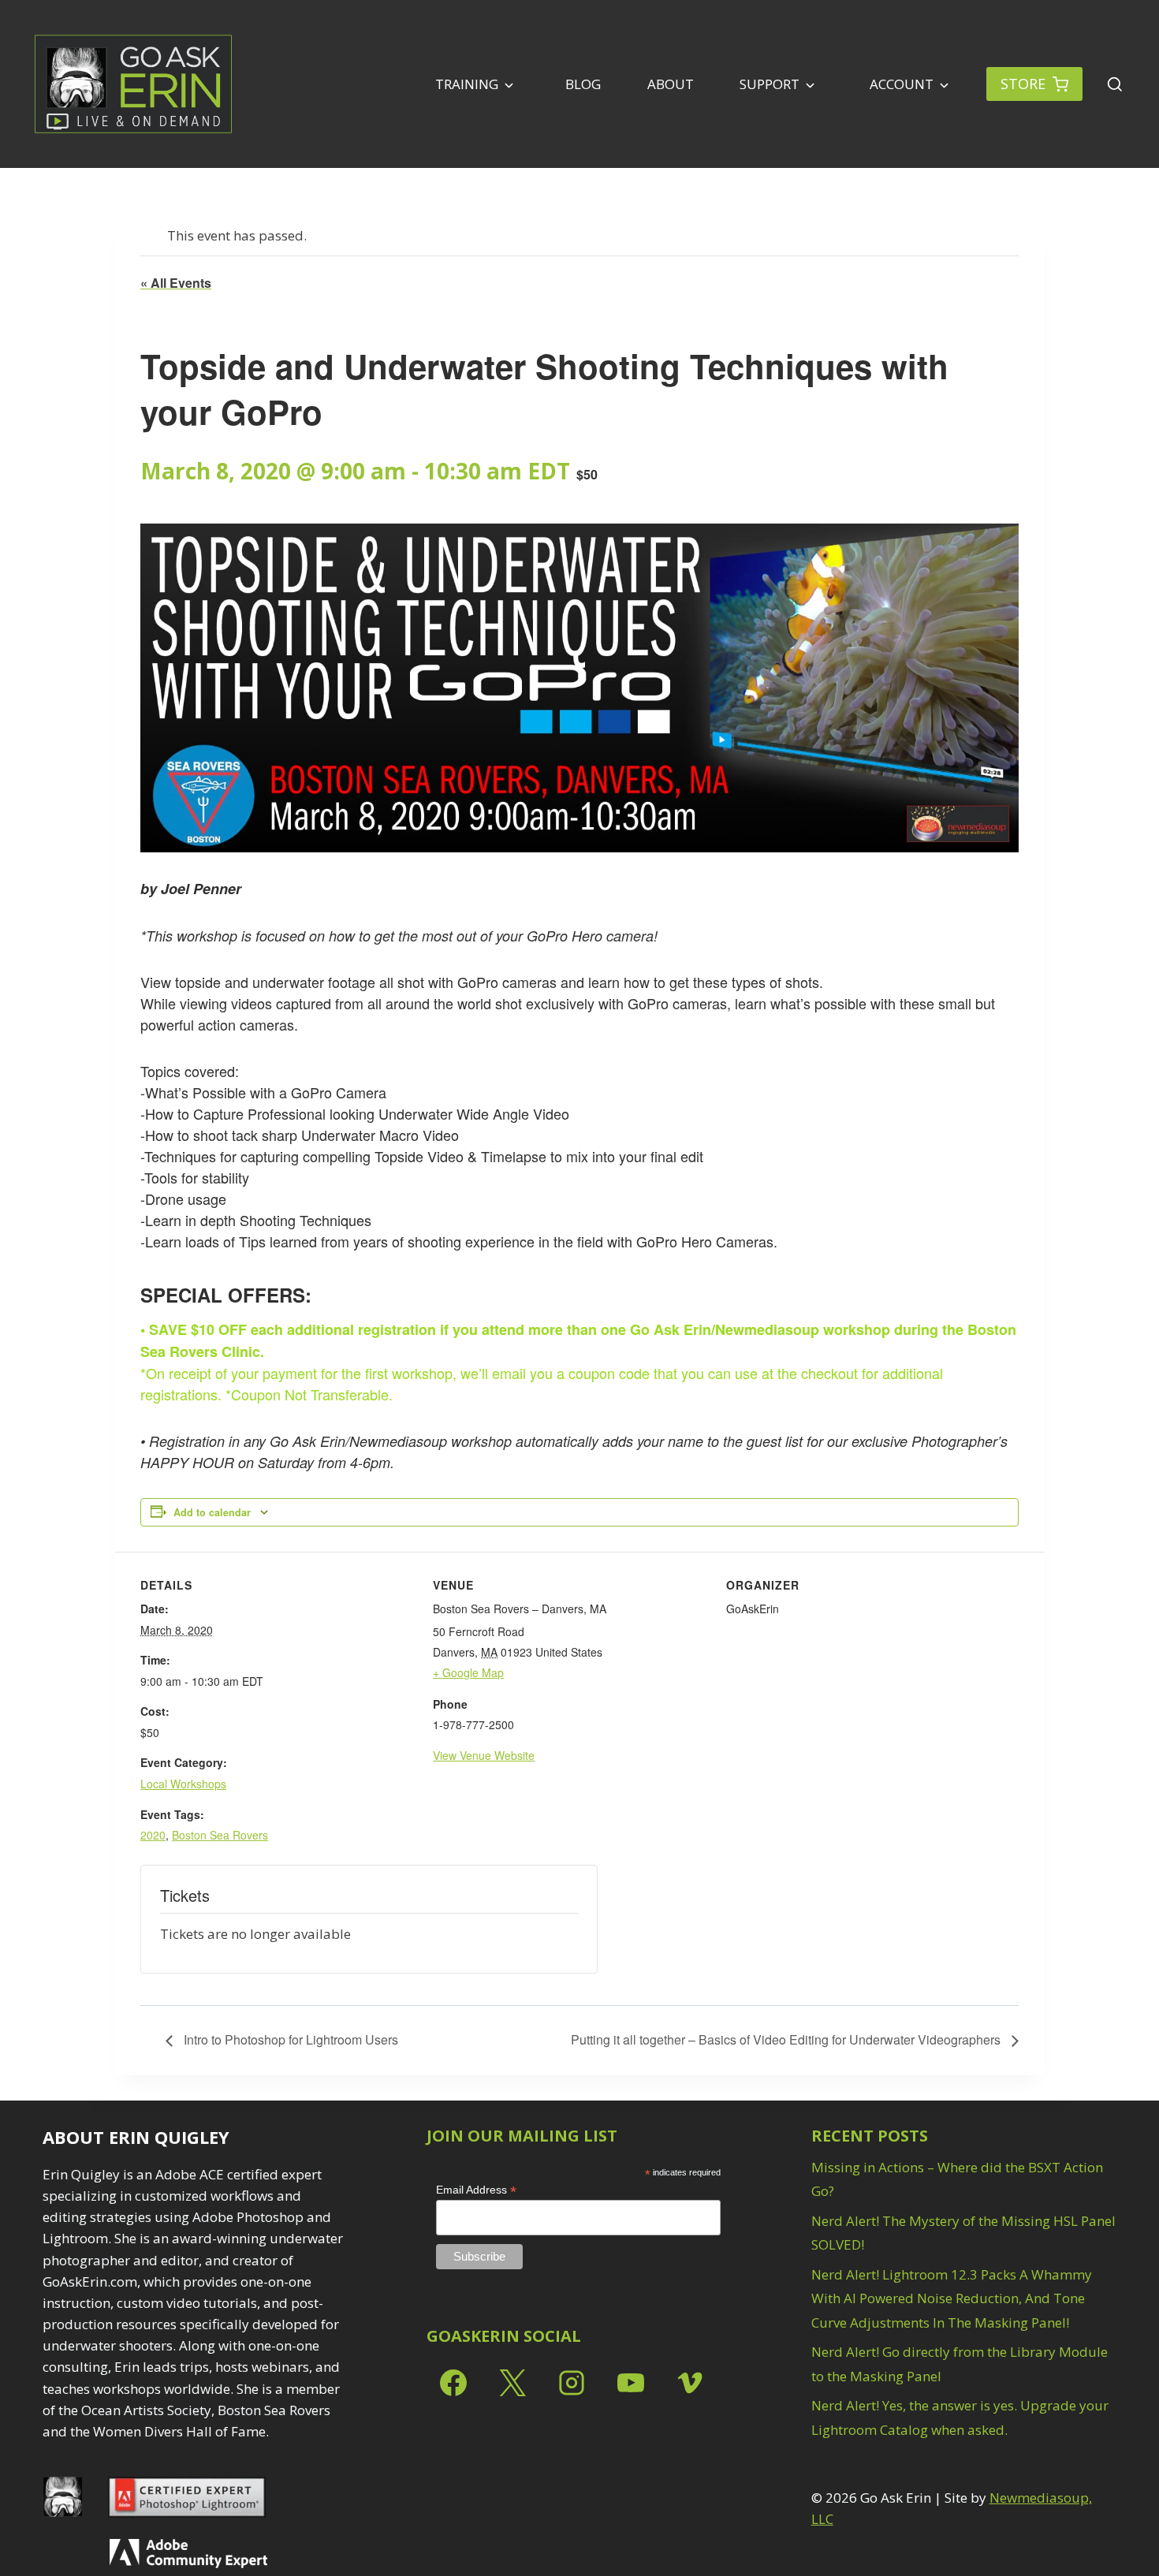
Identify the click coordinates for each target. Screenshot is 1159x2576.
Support (770, 84)
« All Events (176, 283)
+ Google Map (468, 1672)
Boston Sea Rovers (220, 1835)
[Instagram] (572, 2383)
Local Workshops (183, 1784)
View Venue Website (484, 1755)
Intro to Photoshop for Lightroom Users (289, 2039)
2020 (153, 1835)
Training (467, 84)
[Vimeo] (690, 2383)
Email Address (476, 2190)
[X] (512, 2383)
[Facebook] (453, 2383)
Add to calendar (212, 1512)
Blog (583, 84)
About (671, 84)
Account (900, 84)
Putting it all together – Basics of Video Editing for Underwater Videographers (787, 2039)
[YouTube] (631, 2383)
